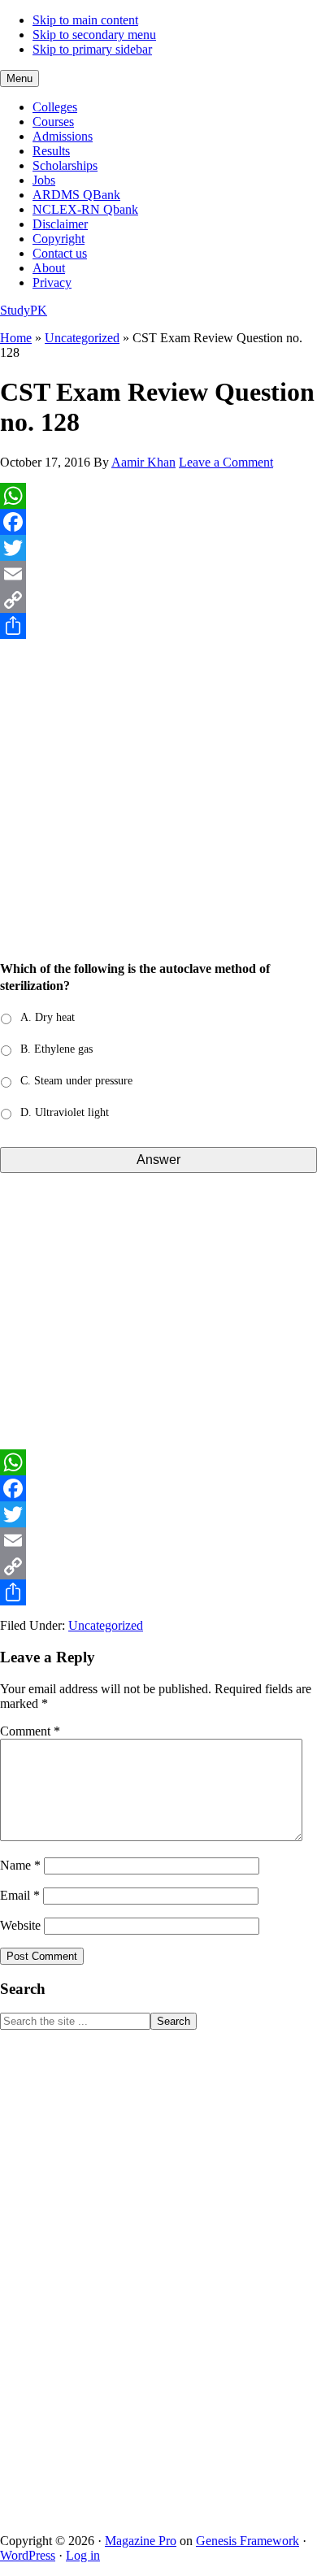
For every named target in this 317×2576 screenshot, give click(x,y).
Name (20, 1865)
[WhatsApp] (158, 496)
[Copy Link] (158, 600)
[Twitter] (158, 548)
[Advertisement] (158, 808)
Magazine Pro (141, 2541)
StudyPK (24, 310)
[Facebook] (158, 522)
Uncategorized (82, 338)
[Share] (158, 626)
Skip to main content (85, 20)
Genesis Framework (248, 2541)
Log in (83, 2555)
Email (20, 1895)
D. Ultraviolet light (65, 1112)
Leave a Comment (226, 462)
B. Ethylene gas (56, 1049)
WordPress (28, 2555)
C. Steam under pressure (76, 1081)
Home (16, 338)
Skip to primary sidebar (92, 49)
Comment (30, 1731)
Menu (20, 78)
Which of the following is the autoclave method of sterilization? (135, 977)
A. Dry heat (48, 1017)
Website (20, 1925)
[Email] (158, 574)
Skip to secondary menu (94, 35)
